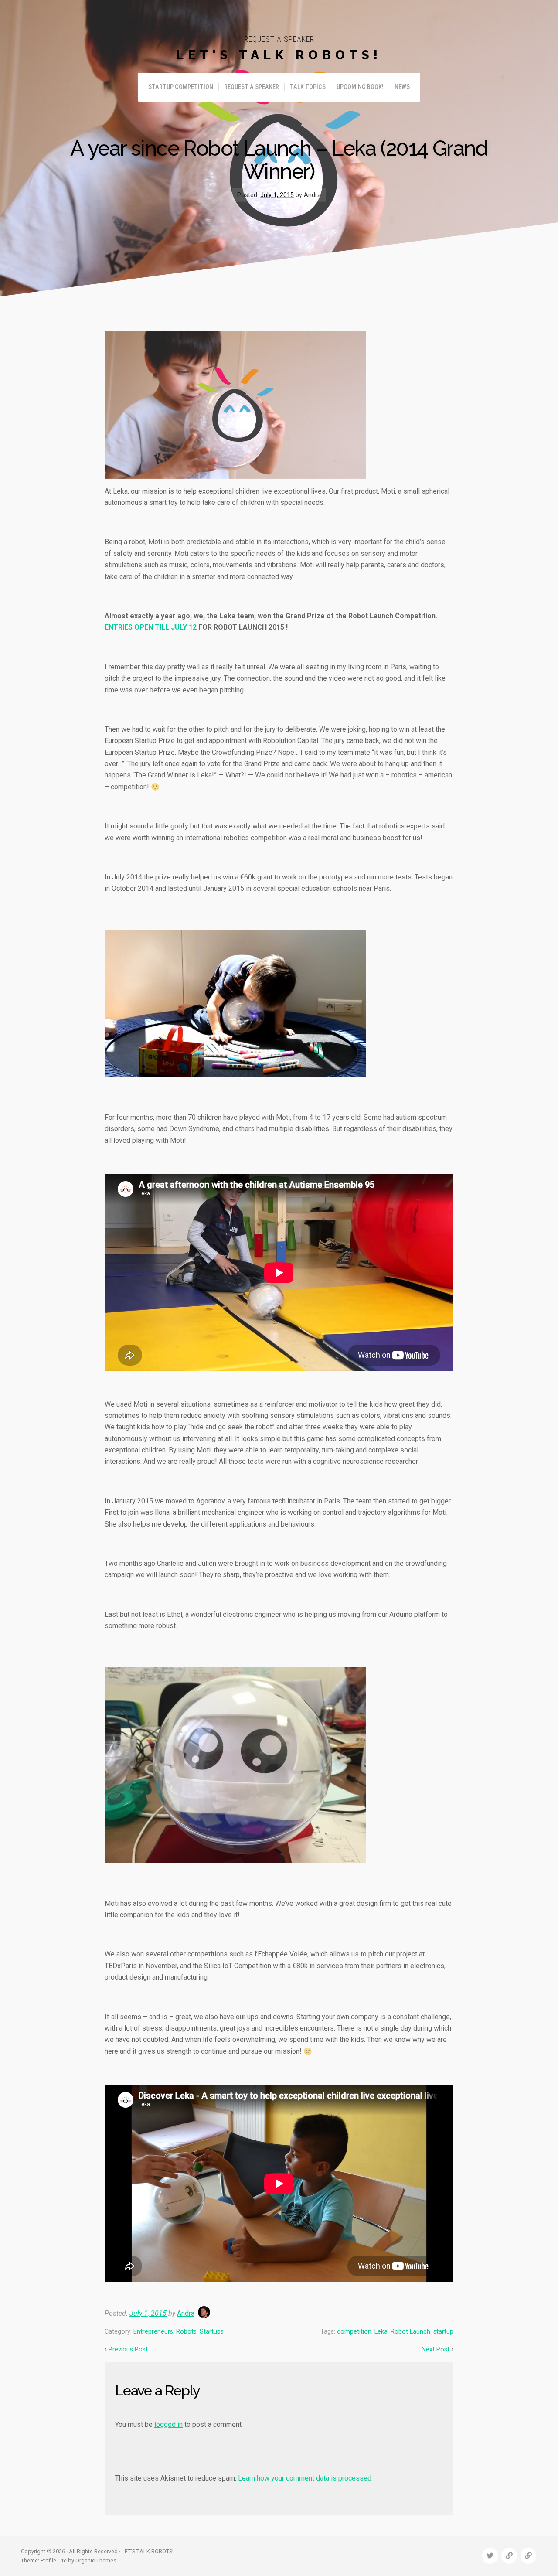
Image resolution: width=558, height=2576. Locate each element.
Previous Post (128, 2349)
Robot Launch (410, 2332)
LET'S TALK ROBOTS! (279, 55)
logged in (168, 2424)
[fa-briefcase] (509, 2556)
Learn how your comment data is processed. (305, 2478)
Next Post (436, 2349)
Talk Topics (308, 87)
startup (443, 2332)
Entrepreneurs (153, 2332)
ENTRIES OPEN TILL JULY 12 (151, 627)
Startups (212, 2332)
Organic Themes (96, 2561)
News (402, 87)
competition (354, 2332)
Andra (186, 2313)
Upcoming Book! (360, 87)
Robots (186, 2332)
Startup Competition (181, 87)
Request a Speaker (252, 87)
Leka (381, 2332)
